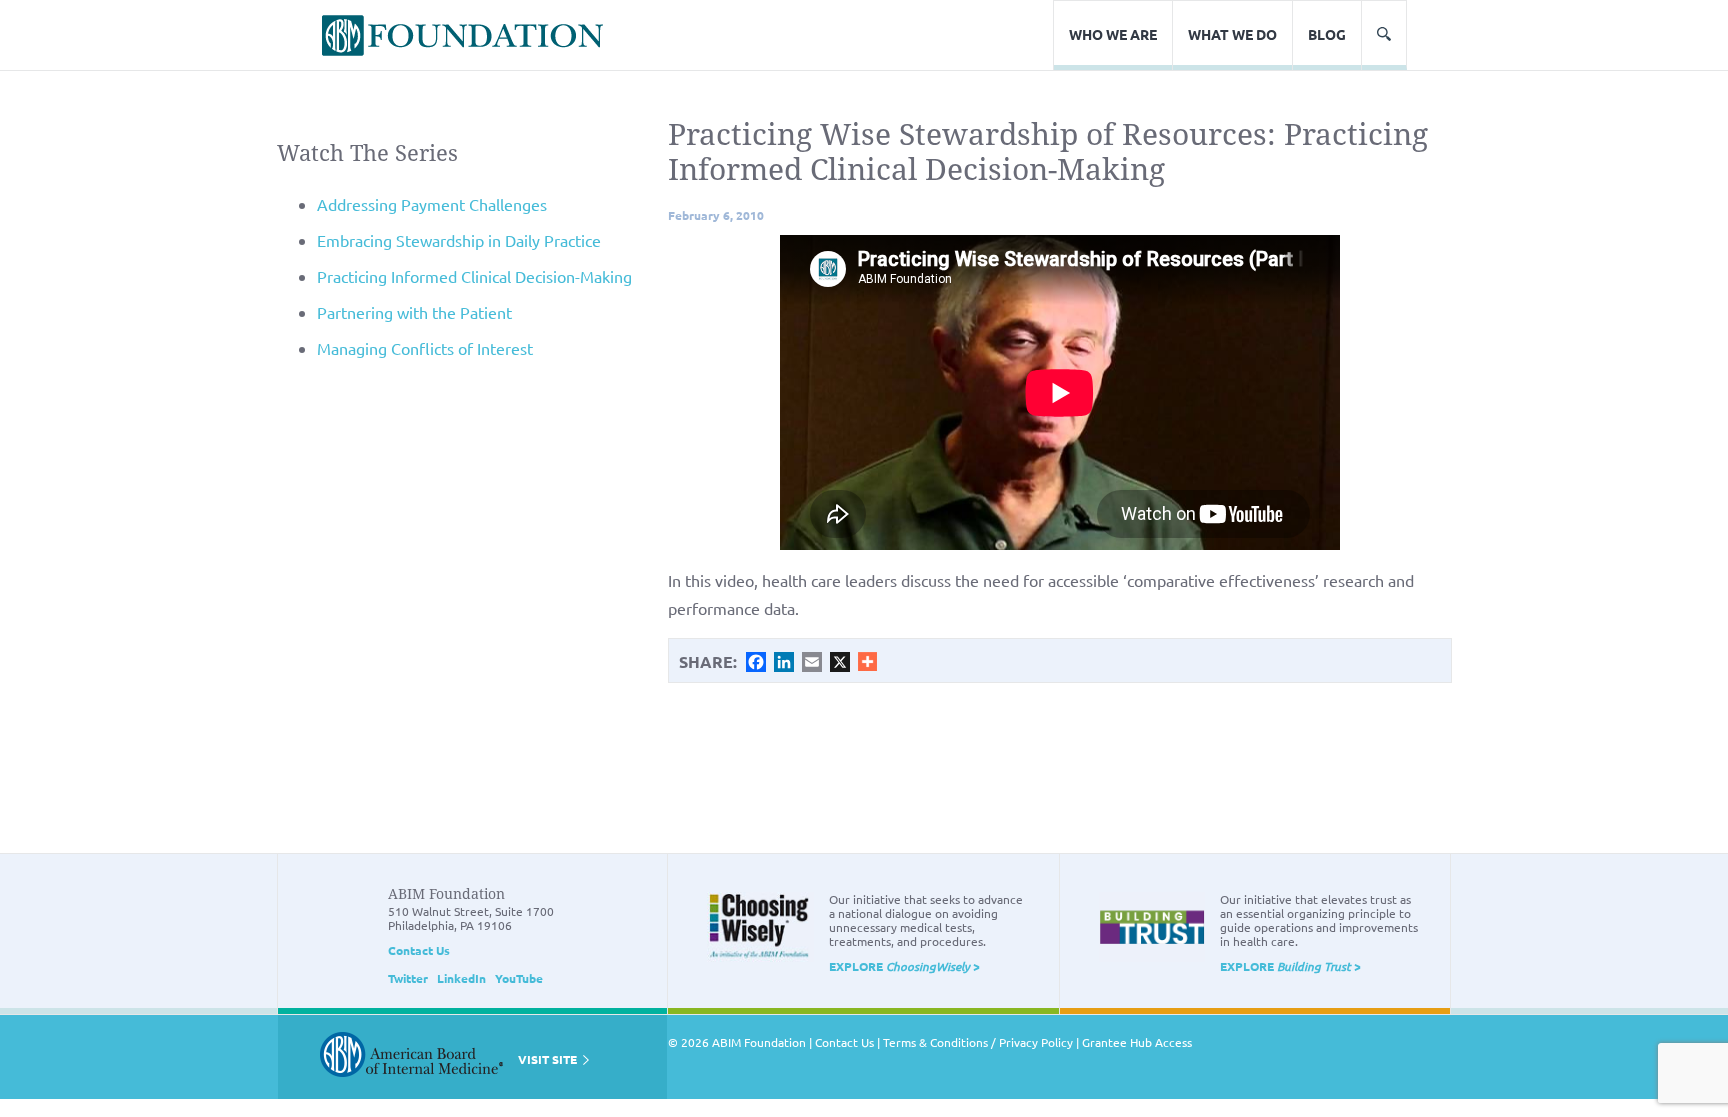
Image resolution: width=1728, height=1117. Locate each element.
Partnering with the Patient (414, 312)
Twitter (408, 978)
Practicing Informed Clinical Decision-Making (474, 276)
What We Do (1232, 34)
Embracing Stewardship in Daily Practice (459, 240)
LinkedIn (461, 978)
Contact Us (419, 950)
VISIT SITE (549, 1059)
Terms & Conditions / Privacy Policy (978, 1042)
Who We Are (1113, 34)
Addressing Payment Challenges (432, 204)
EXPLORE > (904, 966)
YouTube (519, 978)
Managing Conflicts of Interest (425, 348)
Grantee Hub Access (1137, 1042)
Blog (1327, 34)
